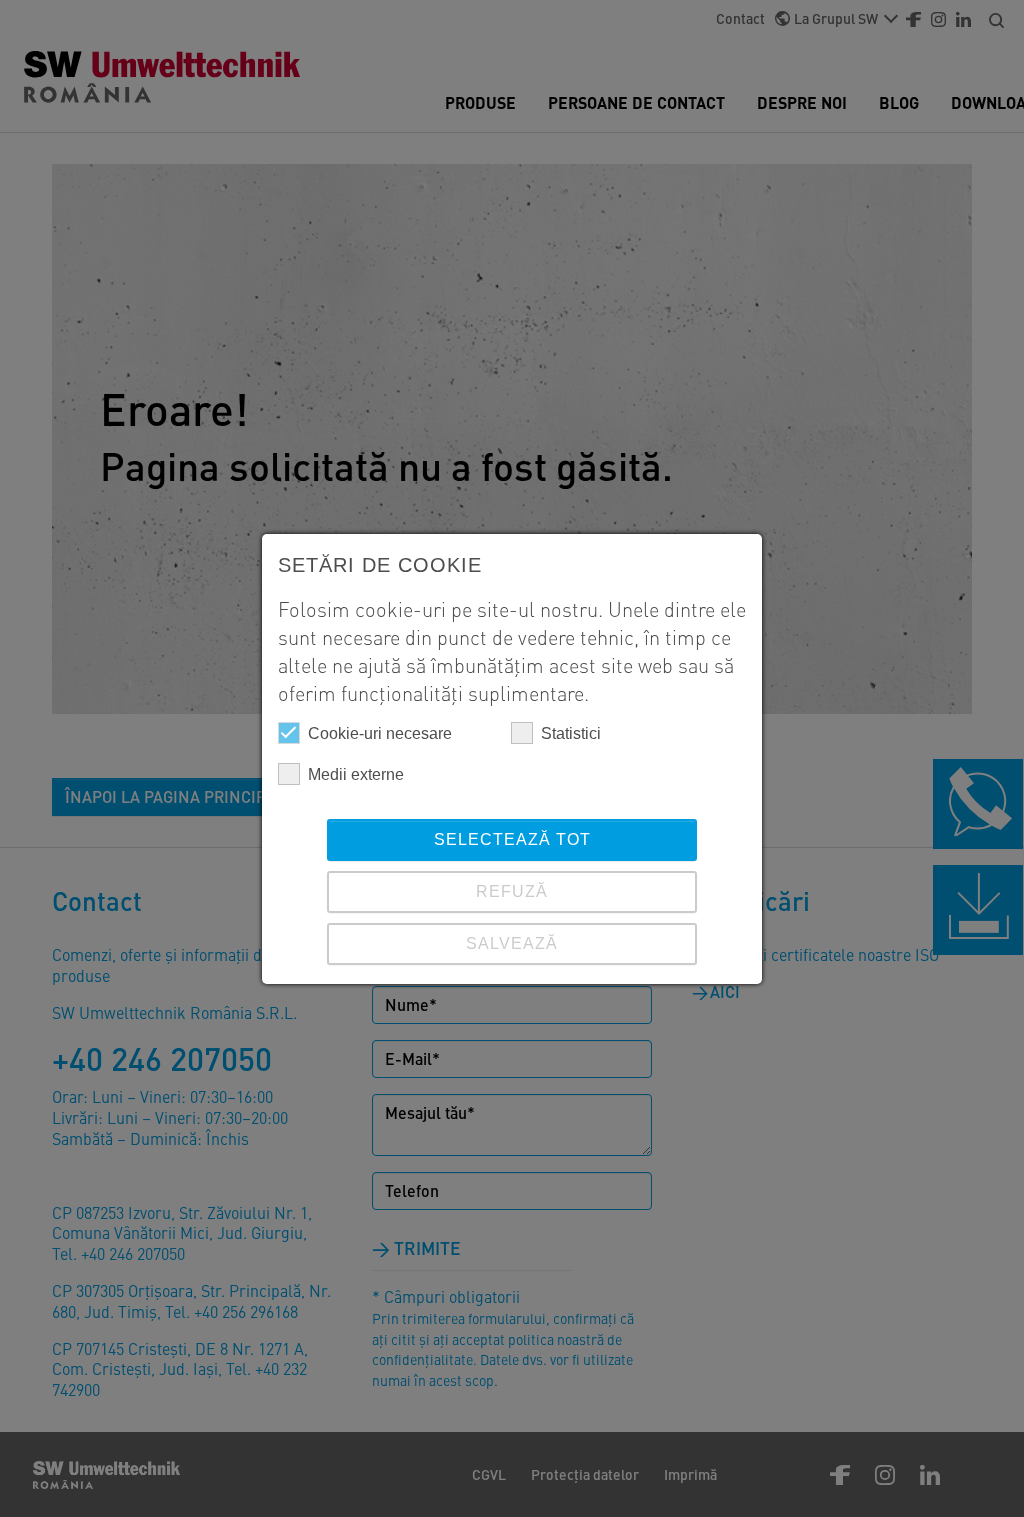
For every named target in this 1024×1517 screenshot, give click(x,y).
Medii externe (356, 774)
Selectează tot (512, 839)
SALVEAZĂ (512, 943)
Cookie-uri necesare (380, 733)
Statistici (571, 733)
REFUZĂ (512, 891)
